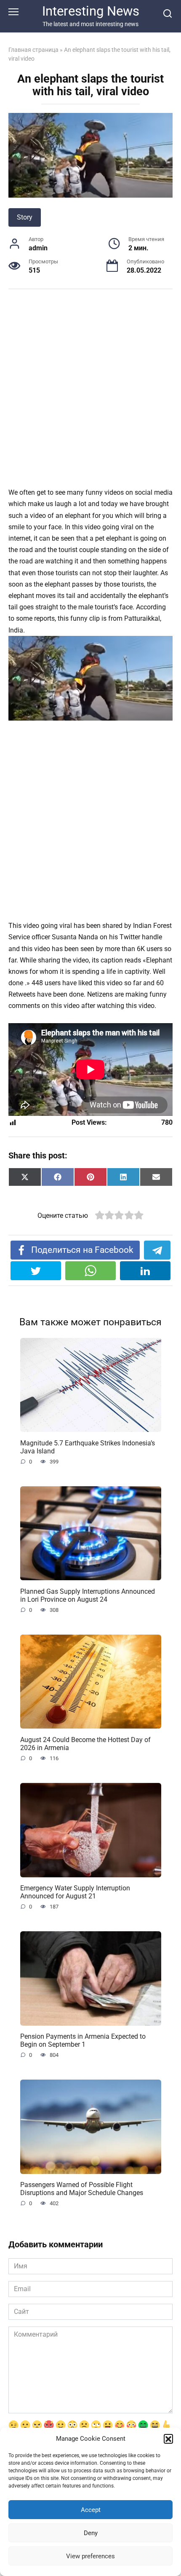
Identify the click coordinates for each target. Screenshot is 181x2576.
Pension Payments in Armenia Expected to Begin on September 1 (83, 2040)
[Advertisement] (90, 393)
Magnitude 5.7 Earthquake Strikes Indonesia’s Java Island (88, 1447)
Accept (91, 2510)
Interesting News (91, 11)
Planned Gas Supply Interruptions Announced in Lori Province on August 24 (88, 1595)
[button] (168, 2439)
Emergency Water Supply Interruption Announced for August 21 (75, 1892)
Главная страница (33, 50)
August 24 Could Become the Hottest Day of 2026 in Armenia (85, 1743)
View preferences (90, 2556)
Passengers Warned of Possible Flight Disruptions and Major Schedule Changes (82, 2189)
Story (25, 217)
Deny (91, 2533)
